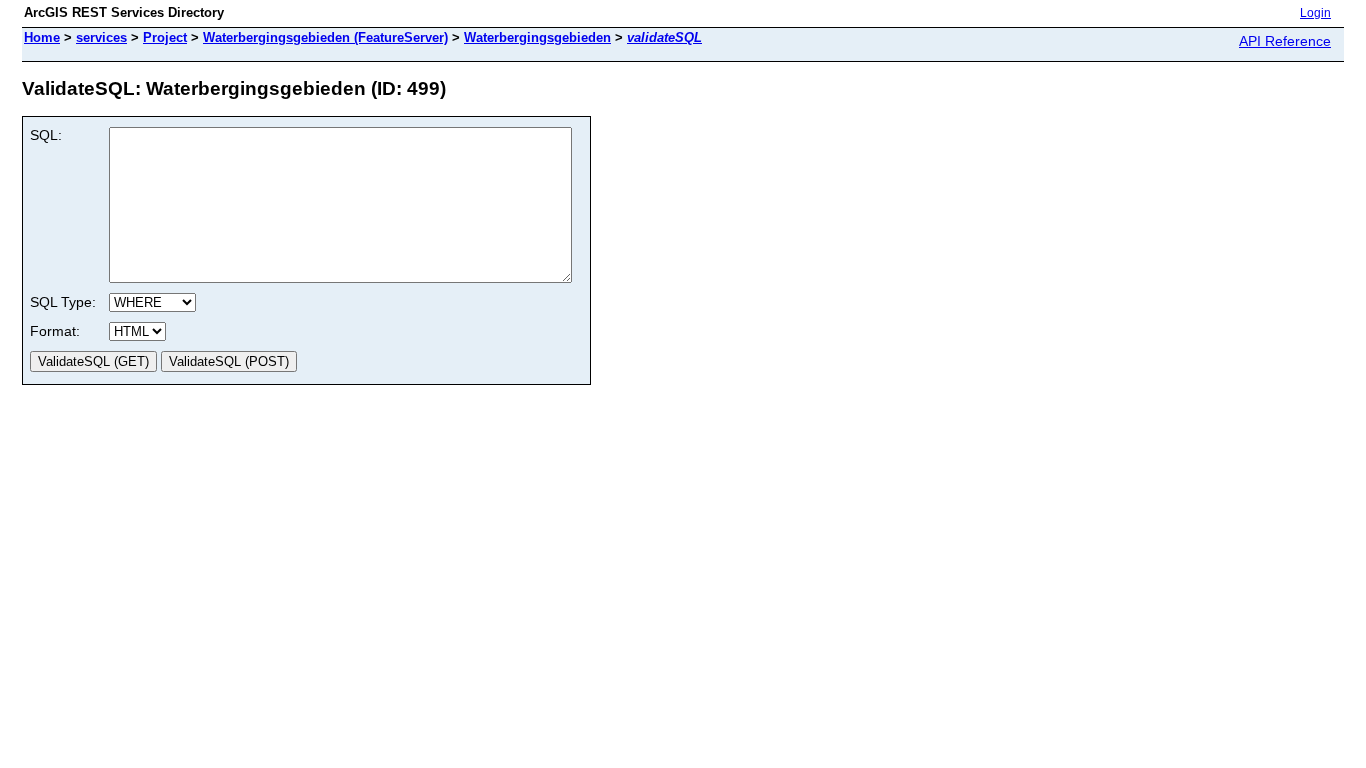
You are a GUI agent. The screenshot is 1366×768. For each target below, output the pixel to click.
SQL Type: (63, 302)
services (101, 37)
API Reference (1285, 41)
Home (42, 37)
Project (165, 37)
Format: (55, 331)
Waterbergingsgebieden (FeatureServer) (325, 37)
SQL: (46, 135)
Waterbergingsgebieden (537, 37)
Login (1315, 13)
